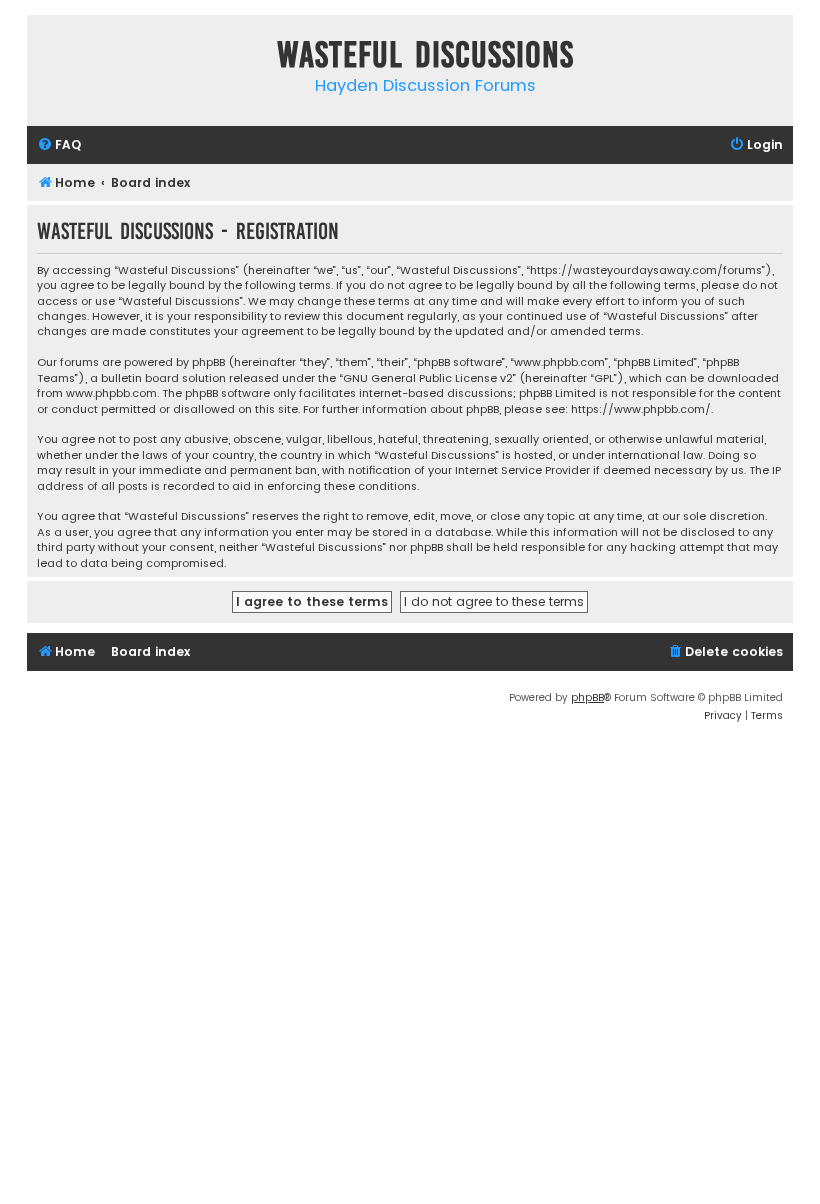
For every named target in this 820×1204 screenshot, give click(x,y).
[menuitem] (59, 145)
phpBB (587, 697)
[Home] (47, 58)
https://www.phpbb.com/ (641, 409)
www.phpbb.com (111, 393)
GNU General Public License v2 (428, 378)
